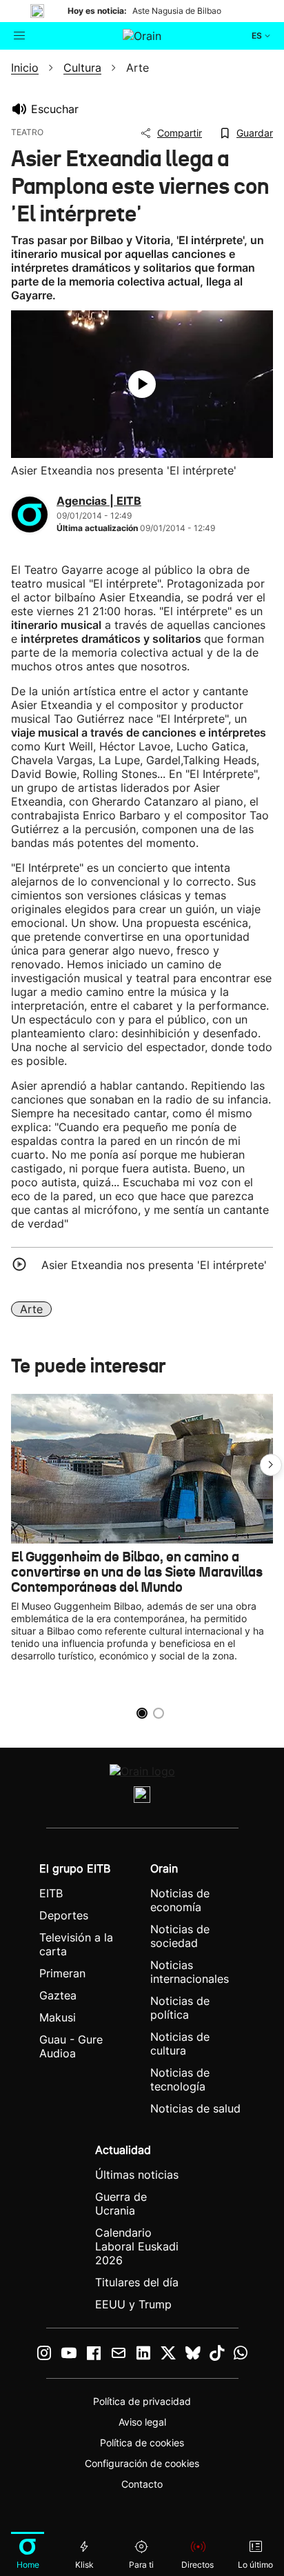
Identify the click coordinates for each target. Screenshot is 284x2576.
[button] (271, 1465)
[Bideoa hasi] (142, 384)
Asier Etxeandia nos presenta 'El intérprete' (154, 1265)
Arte (31, 1309)
